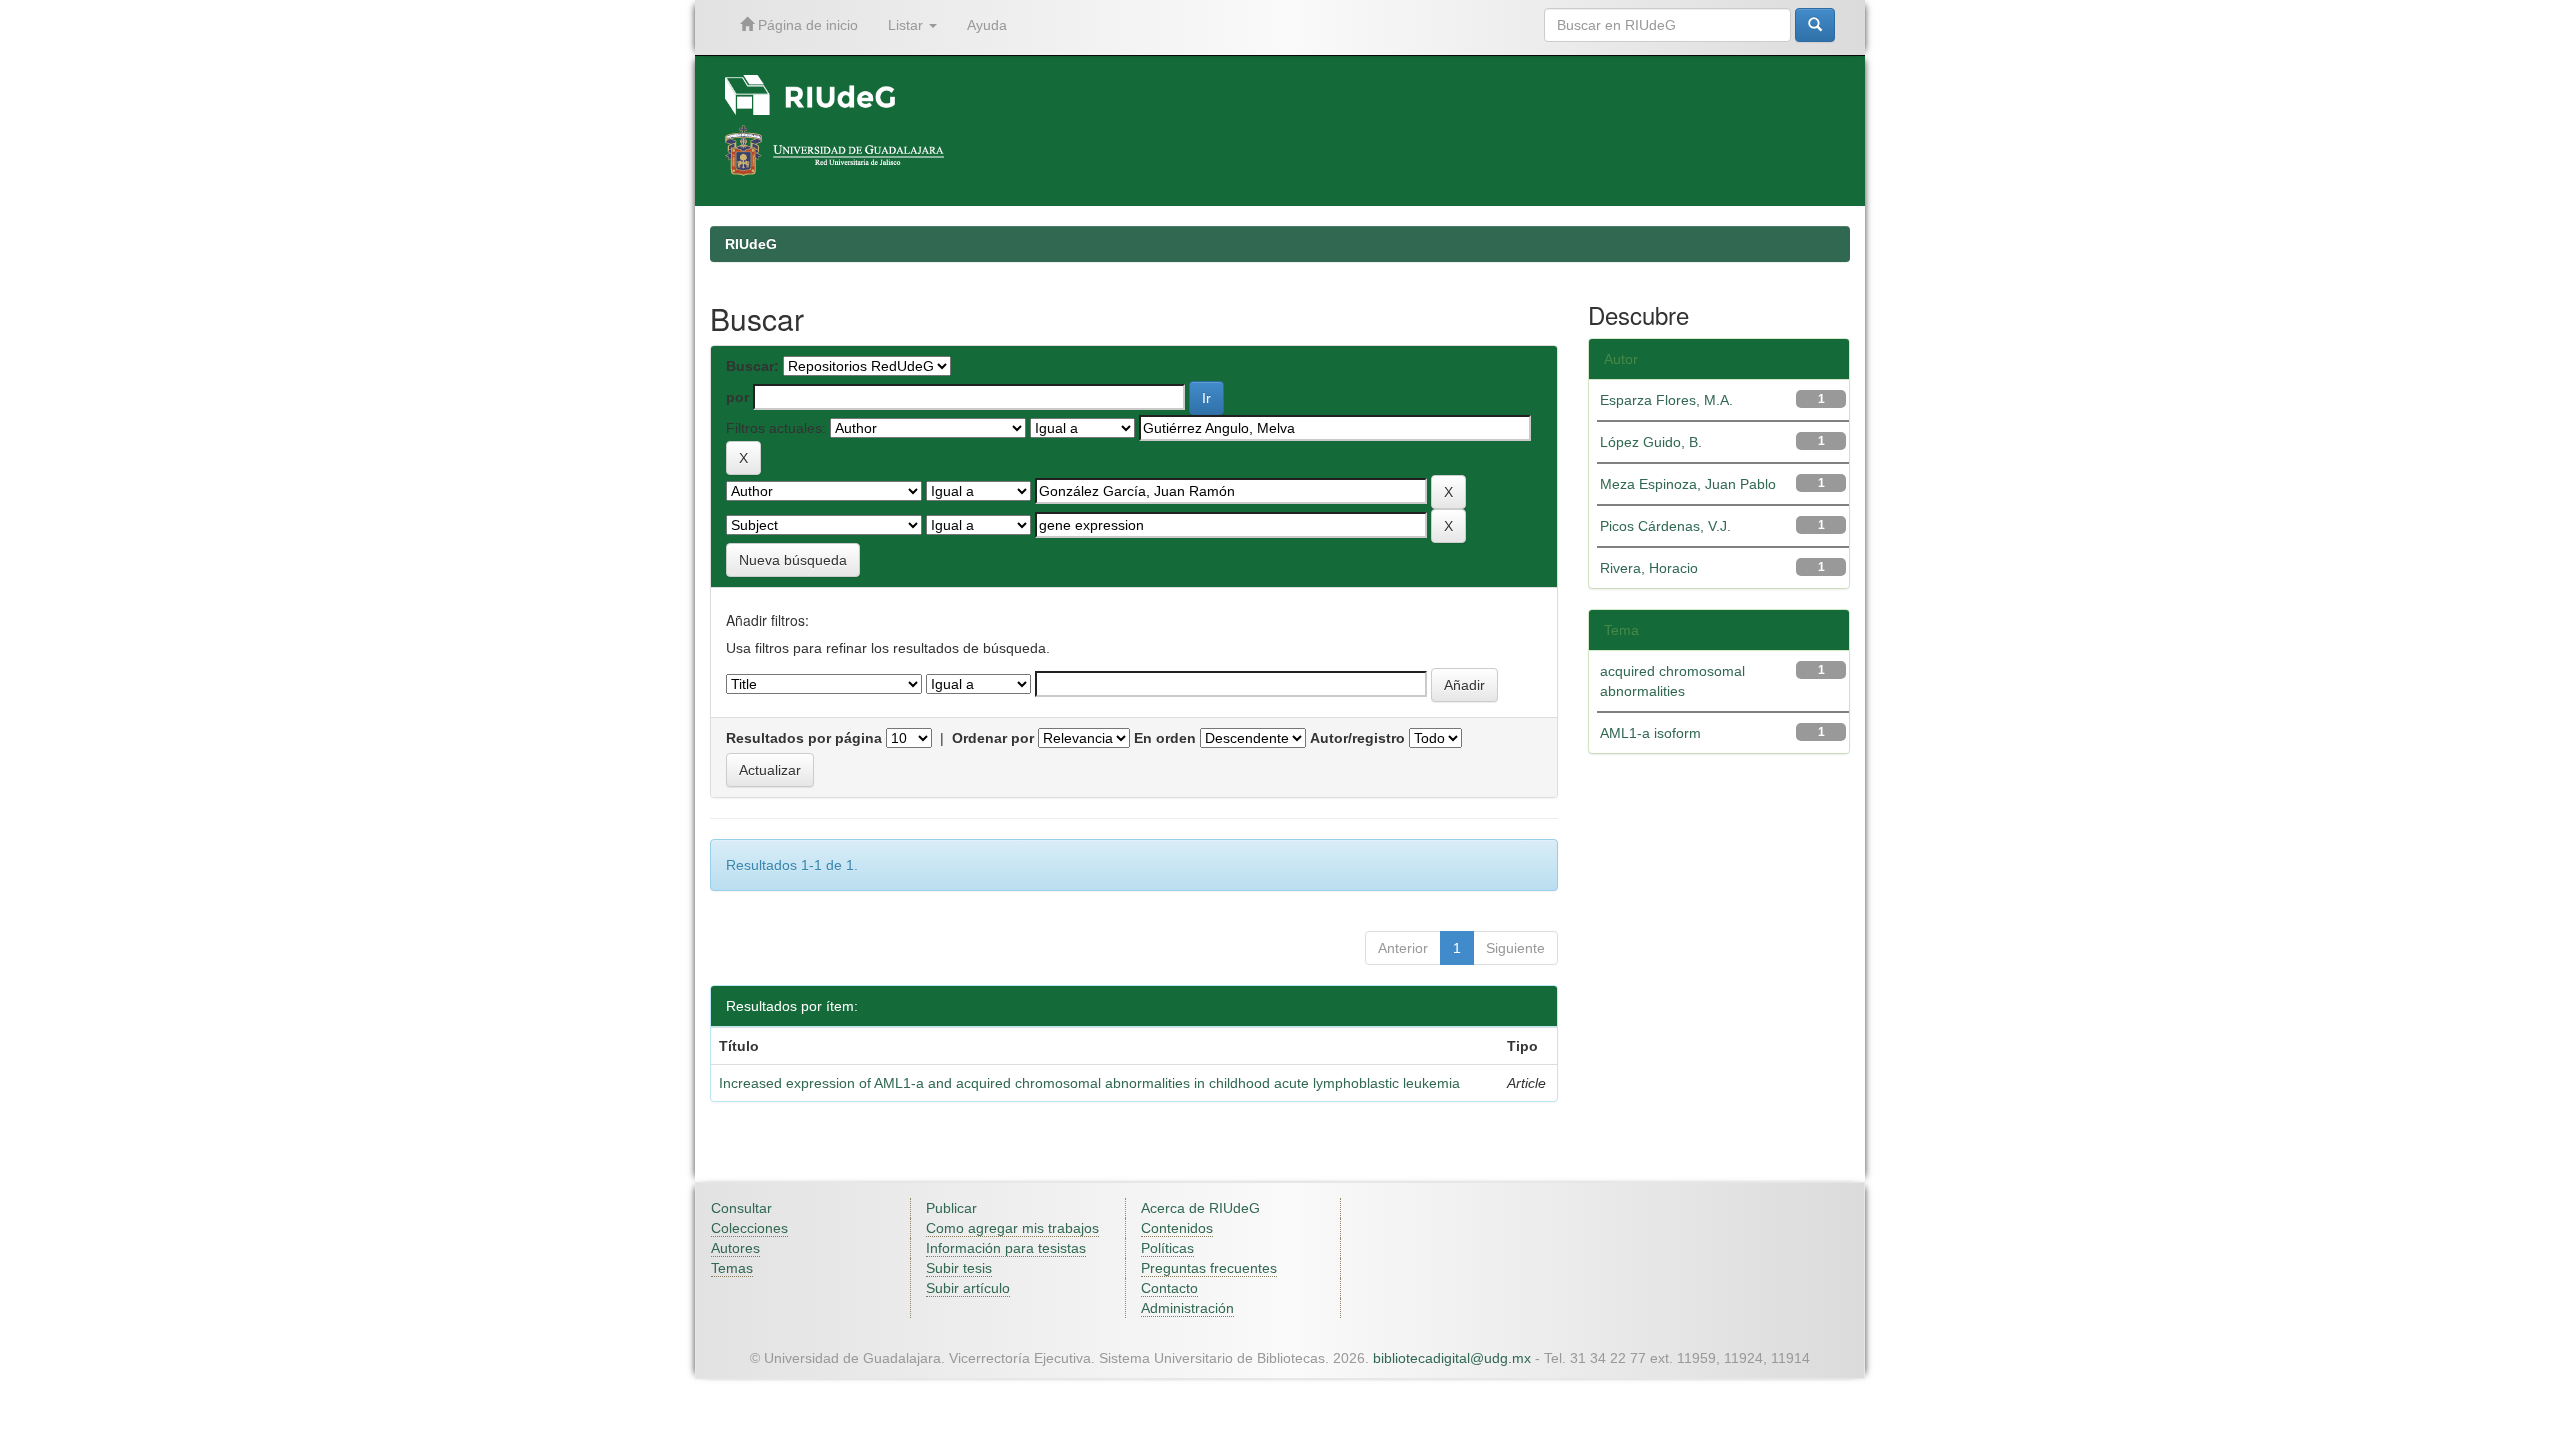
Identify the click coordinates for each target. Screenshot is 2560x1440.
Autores (735, 1248)
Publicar (951, 1208)
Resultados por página (804, 738)
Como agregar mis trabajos (1012, 1228)
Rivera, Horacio (1649, 568)
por (737, 397)
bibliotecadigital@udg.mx (1452, 1358)
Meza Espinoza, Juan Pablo (1688, 484)
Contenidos (1177, 1228)
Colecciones (749, 1228)
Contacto (1169, 1288)
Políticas (1167, 1248)
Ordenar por (993, 738)
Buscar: (752, 366)
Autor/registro (1357, 738)
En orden (1165, 738)
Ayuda (987, 25)
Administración (1187, 1308)
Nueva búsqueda (793, 560)
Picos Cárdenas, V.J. (1665, 526)
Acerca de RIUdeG (1200, 1208)
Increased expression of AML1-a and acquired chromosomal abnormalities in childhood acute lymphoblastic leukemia (1089, 1083)
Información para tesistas (1006, 1248)
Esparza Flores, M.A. (1666, 400)
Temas (732, 1268)
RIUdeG (751, 244)
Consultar (741, 1208)
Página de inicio (806, 25)
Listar (907, 25)
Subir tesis (959, 1268)
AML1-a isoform (1650, 733)
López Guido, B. (1651, 442)
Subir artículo (968, 1288)
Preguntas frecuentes (1209, 1268)
